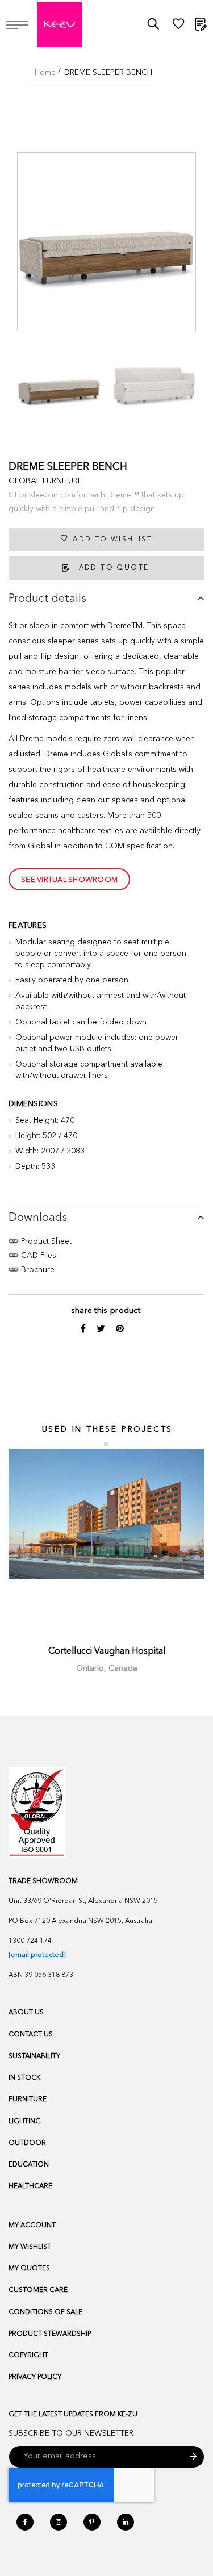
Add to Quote (114, 568)
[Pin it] (120, 1329)
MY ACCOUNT (32, 2226)
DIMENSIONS (33, 1104)
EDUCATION (29, 2165)
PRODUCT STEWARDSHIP (50, 2334)
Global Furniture (45, 481)
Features (28, 926)
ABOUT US (26, 2013)
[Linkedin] (126, 2522)
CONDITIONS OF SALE (45, 2312)
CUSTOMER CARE (38, 2290)
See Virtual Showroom (69, 880)
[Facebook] (25, 2522)
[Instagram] (59, 2522)
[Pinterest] (92, 2522)
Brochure (37, 1270)
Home (45, 73)
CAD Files (37, 1256)
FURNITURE (28, 2100)
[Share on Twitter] (102, 1329)
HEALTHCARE (30, 2186)
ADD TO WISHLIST (112, 540)
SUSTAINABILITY (34, 2056)
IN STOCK (24, 2078)
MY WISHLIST (30, 2247)
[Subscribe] (193, 2457)
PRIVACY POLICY (35, 2377)
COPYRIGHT (28, 2356)
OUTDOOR (27, 2143)
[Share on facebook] (84, 1329)
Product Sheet (45, 1241)
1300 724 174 (30, 1941)
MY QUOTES (29, 2269)
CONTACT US (31, 2035)
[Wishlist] (178, 27)
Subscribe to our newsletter (71, 2433)
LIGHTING (25, 2122)
